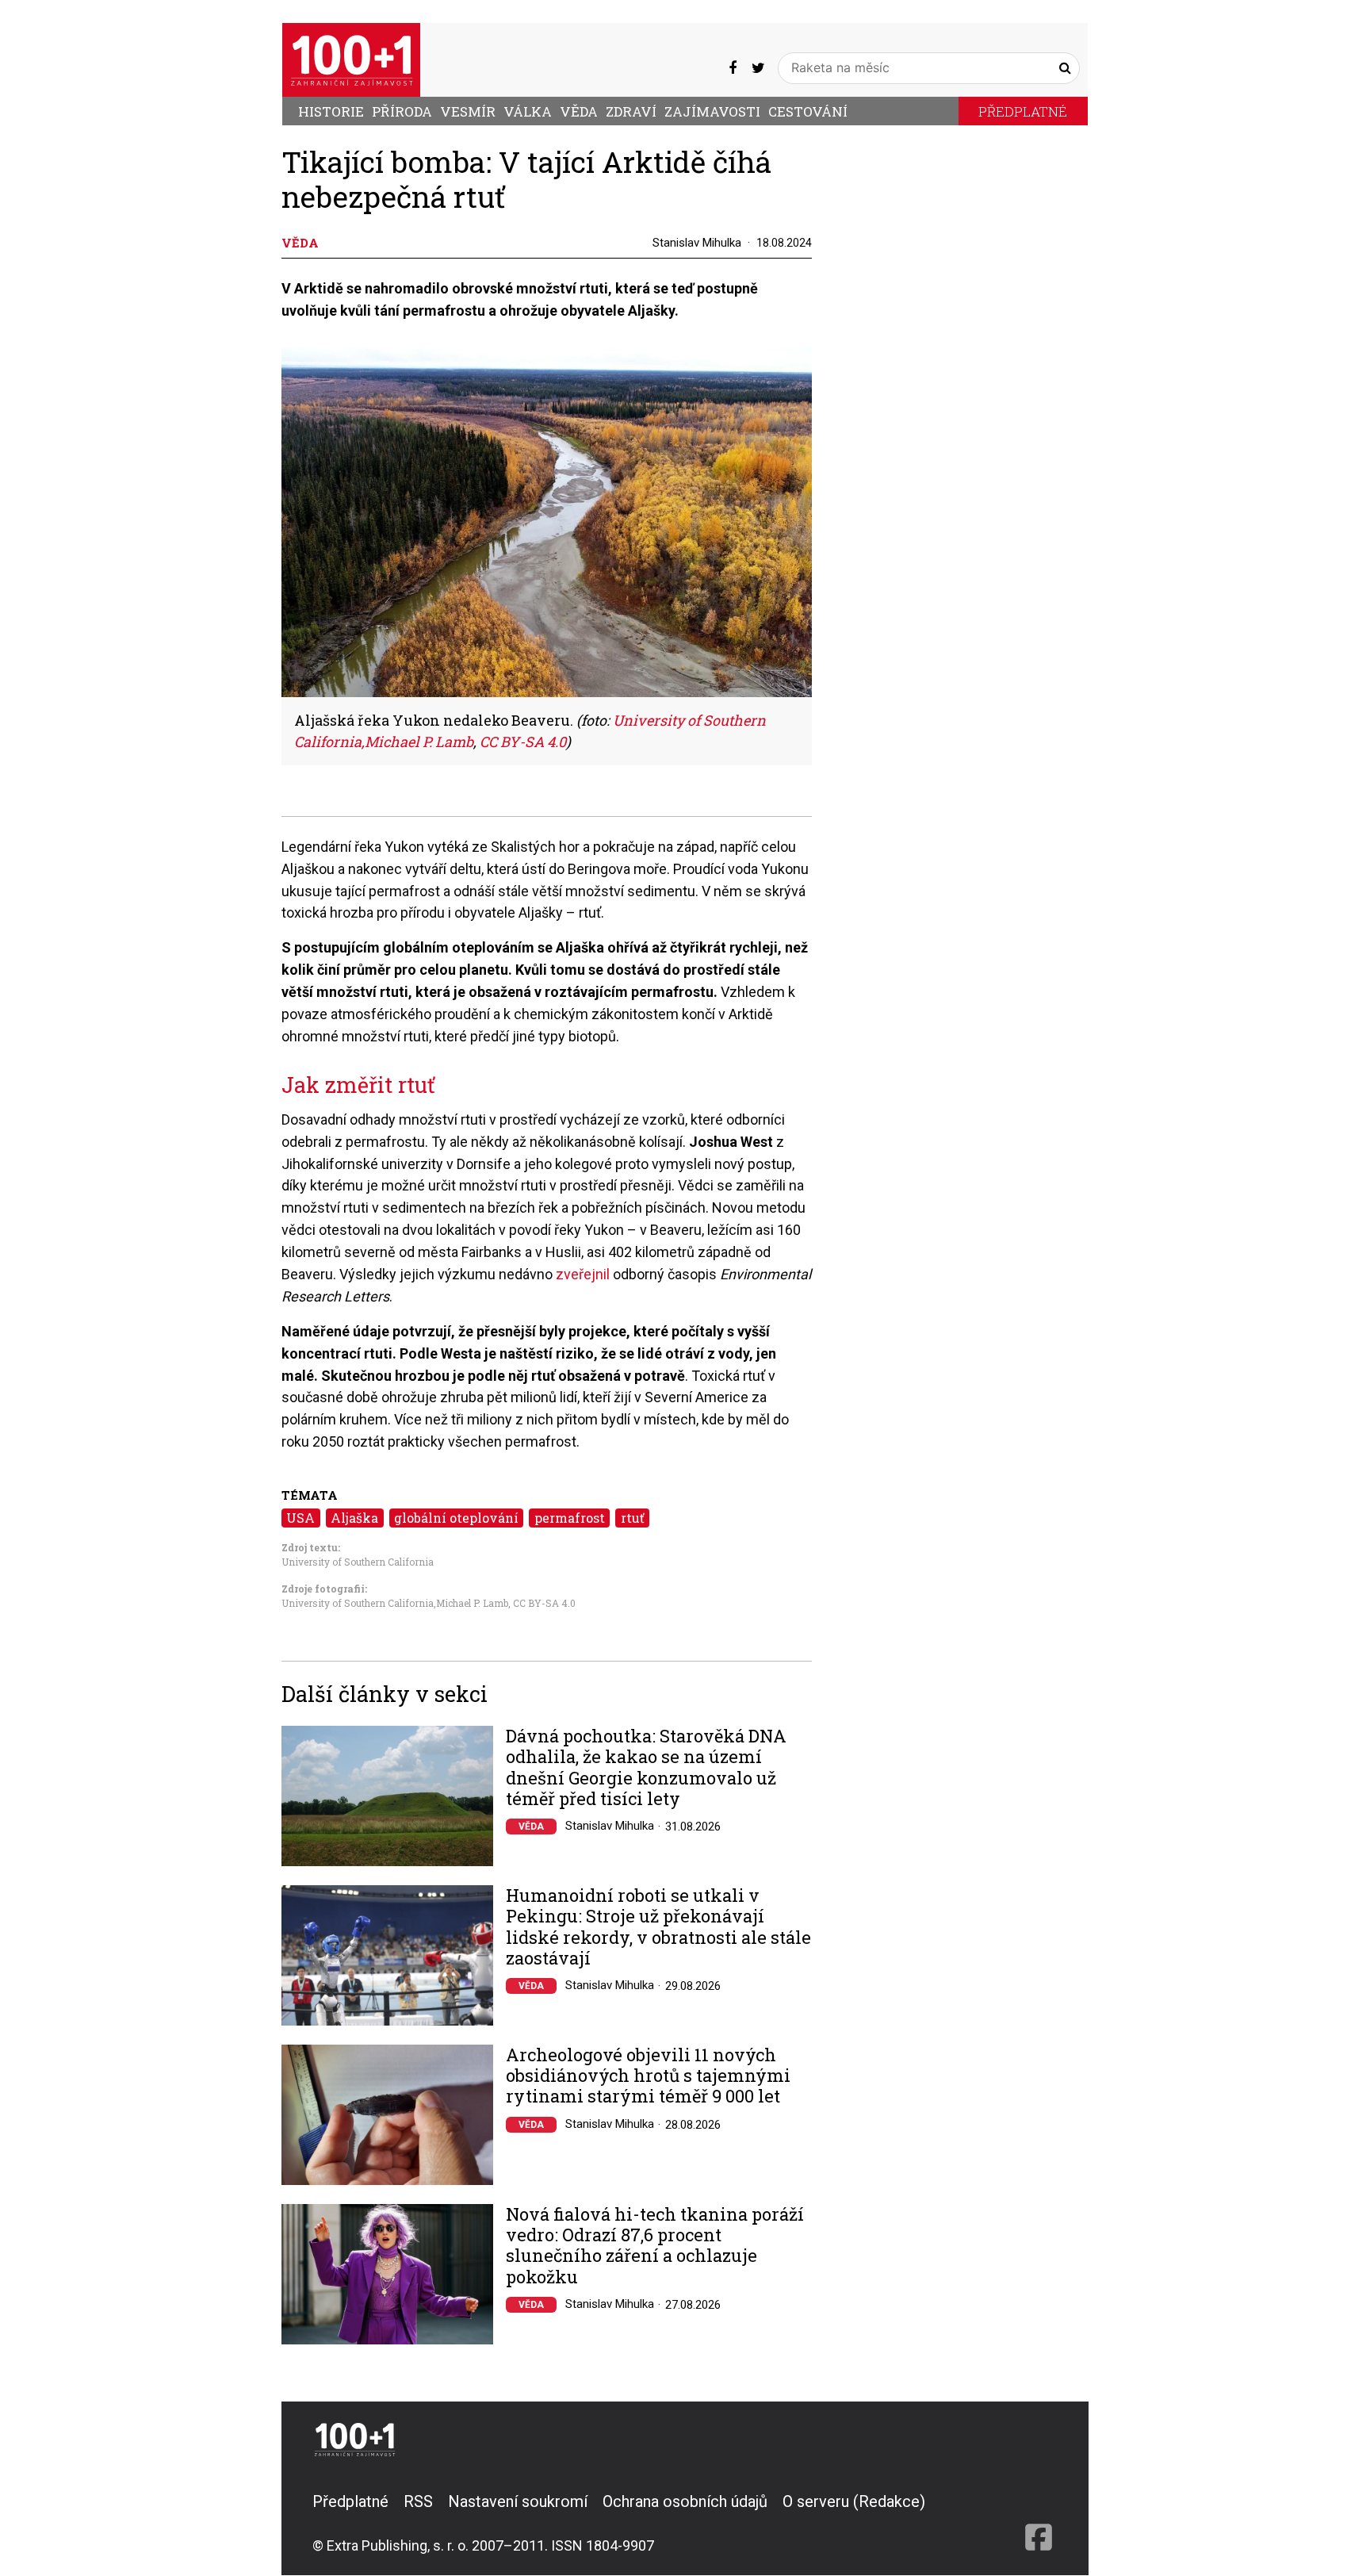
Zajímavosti (712, 111)
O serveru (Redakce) (854, 2501)
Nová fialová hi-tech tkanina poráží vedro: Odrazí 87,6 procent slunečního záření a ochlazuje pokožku (655, 2246)
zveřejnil (584, 1274)
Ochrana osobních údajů (685, 2501)
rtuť (633, 1518)
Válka (528, 111)
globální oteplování (456, 1518)
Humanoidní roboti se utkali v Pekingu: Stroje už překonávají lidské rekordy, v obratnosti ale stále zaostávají (658, 1927)
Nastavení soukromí (518, 2501)
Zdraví (631, 111)
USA (300, 1518)
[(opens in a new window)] (733, 67)
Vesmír (468, 111)
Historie (331, 111)
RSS (418, 2501)
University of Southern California (358, 1562)
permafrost (570, 1518)
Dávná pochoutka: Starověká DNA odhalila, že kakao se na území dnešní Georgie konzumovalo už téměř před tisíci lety (646, 1768)
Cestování (808, 111)
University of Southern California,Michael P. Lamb (395, 1603)
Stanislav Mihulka (697, 243)
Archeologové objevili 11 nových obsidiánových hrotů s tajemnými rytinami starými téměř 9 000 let (648, 2076)
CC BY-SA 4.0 (544, 1603)
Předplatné (1023, 111)
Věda (579, 111)
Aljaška (354, 1518)
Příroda (402, 111)
